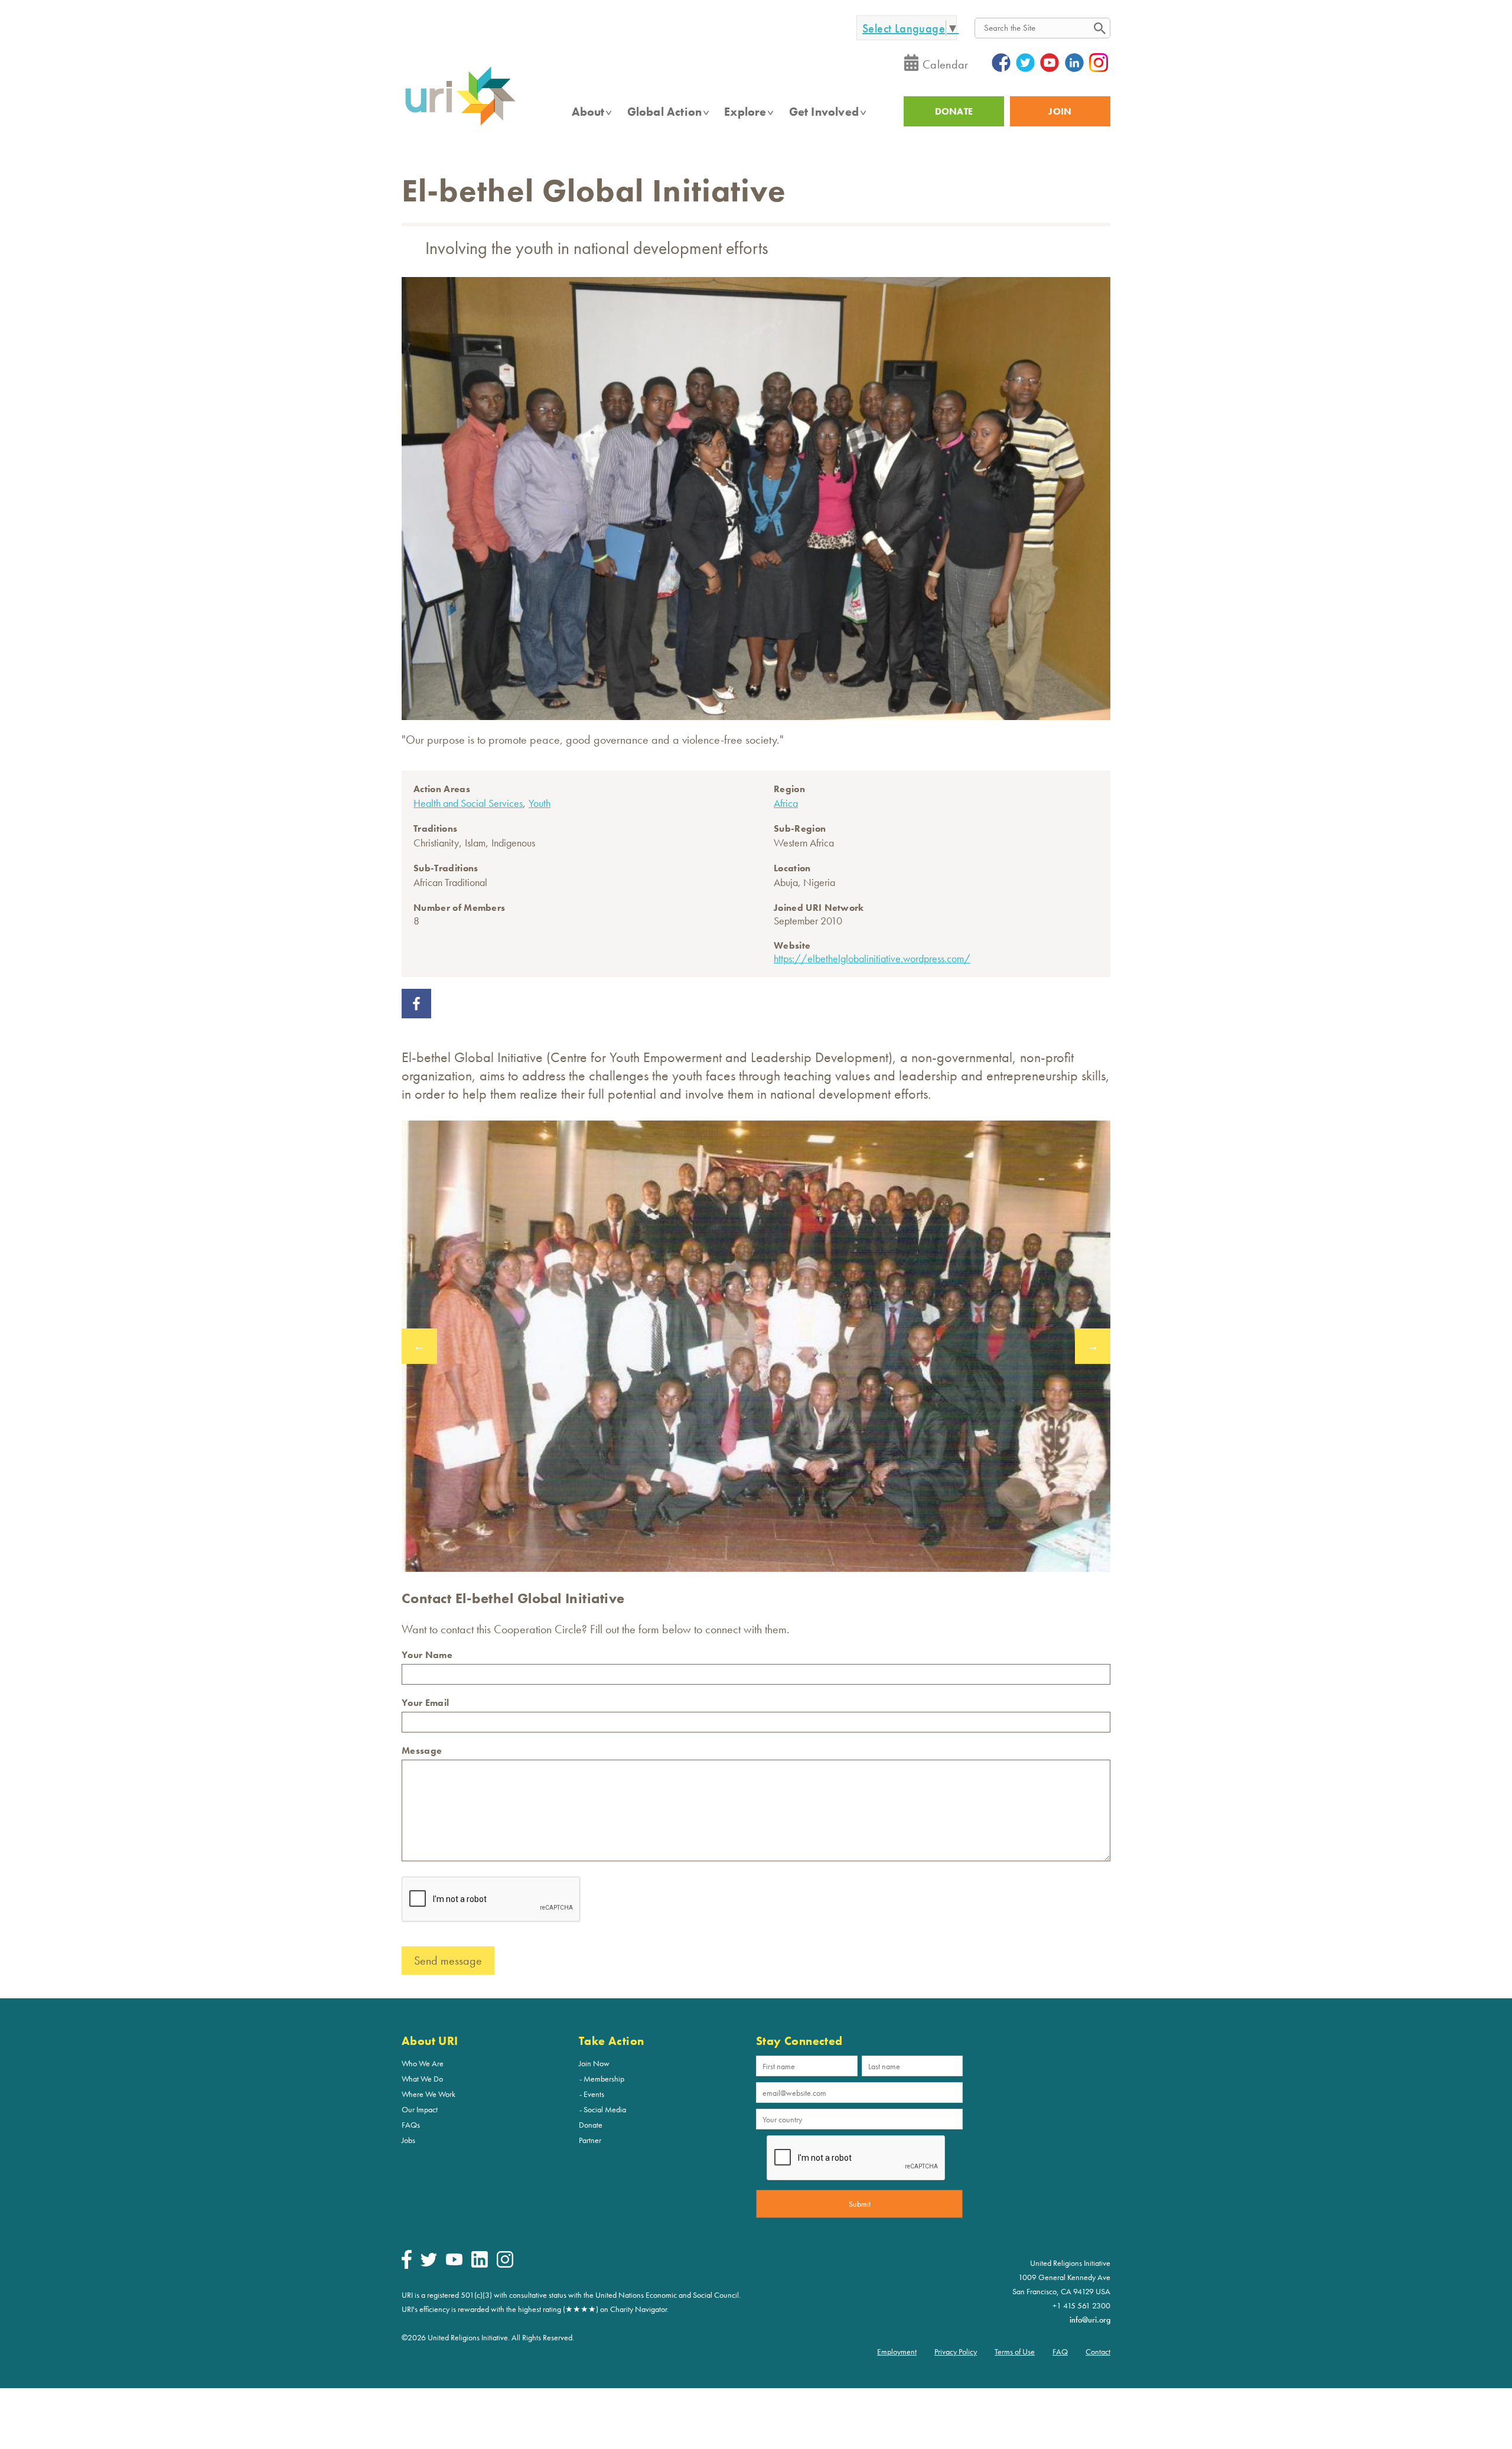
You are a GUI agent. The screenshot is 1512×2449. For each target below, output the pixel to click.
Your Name (427, 1655)
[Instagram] (505, 2265)
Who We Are (423, 2063)
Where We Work (428, 2094)
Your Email (425, 1703)
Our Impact (420, 2109)
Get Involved (824, 112)
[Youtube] (454, 2262)
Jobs (408, 2140)
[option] (756, 1346)
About (588, 112)
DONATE (954, 111)
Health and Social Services (468, 803)
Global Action (665, 112)
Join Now (594, 2063)
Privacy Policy (956, 2352)
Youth (540, 803)
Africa (786, 803)
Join (1060, 111)
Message (422, 1751)
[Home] (460, 125)
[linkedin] (480, 2265)
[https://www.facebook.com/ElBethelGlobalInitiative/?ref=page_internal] (416, 1014)
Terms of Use (1015, 2352)
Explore (745, 112)
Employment (897, 2352)
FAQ (1060, 2352)
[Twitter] (429, 2264)
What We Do (422, 2079)
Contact (1098, 2352)
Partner (590, 2140)
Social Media (605, 2109)
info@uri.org (1090, 2320)
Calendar (946, 64)
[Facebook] (407, 2266)
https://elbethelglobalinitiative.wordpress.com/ (872, 958)
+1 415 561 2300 (1081, 2305)
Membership (604, 2079)
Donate (591, 2125)
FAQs (411, 2125)
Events (594, 2094)
